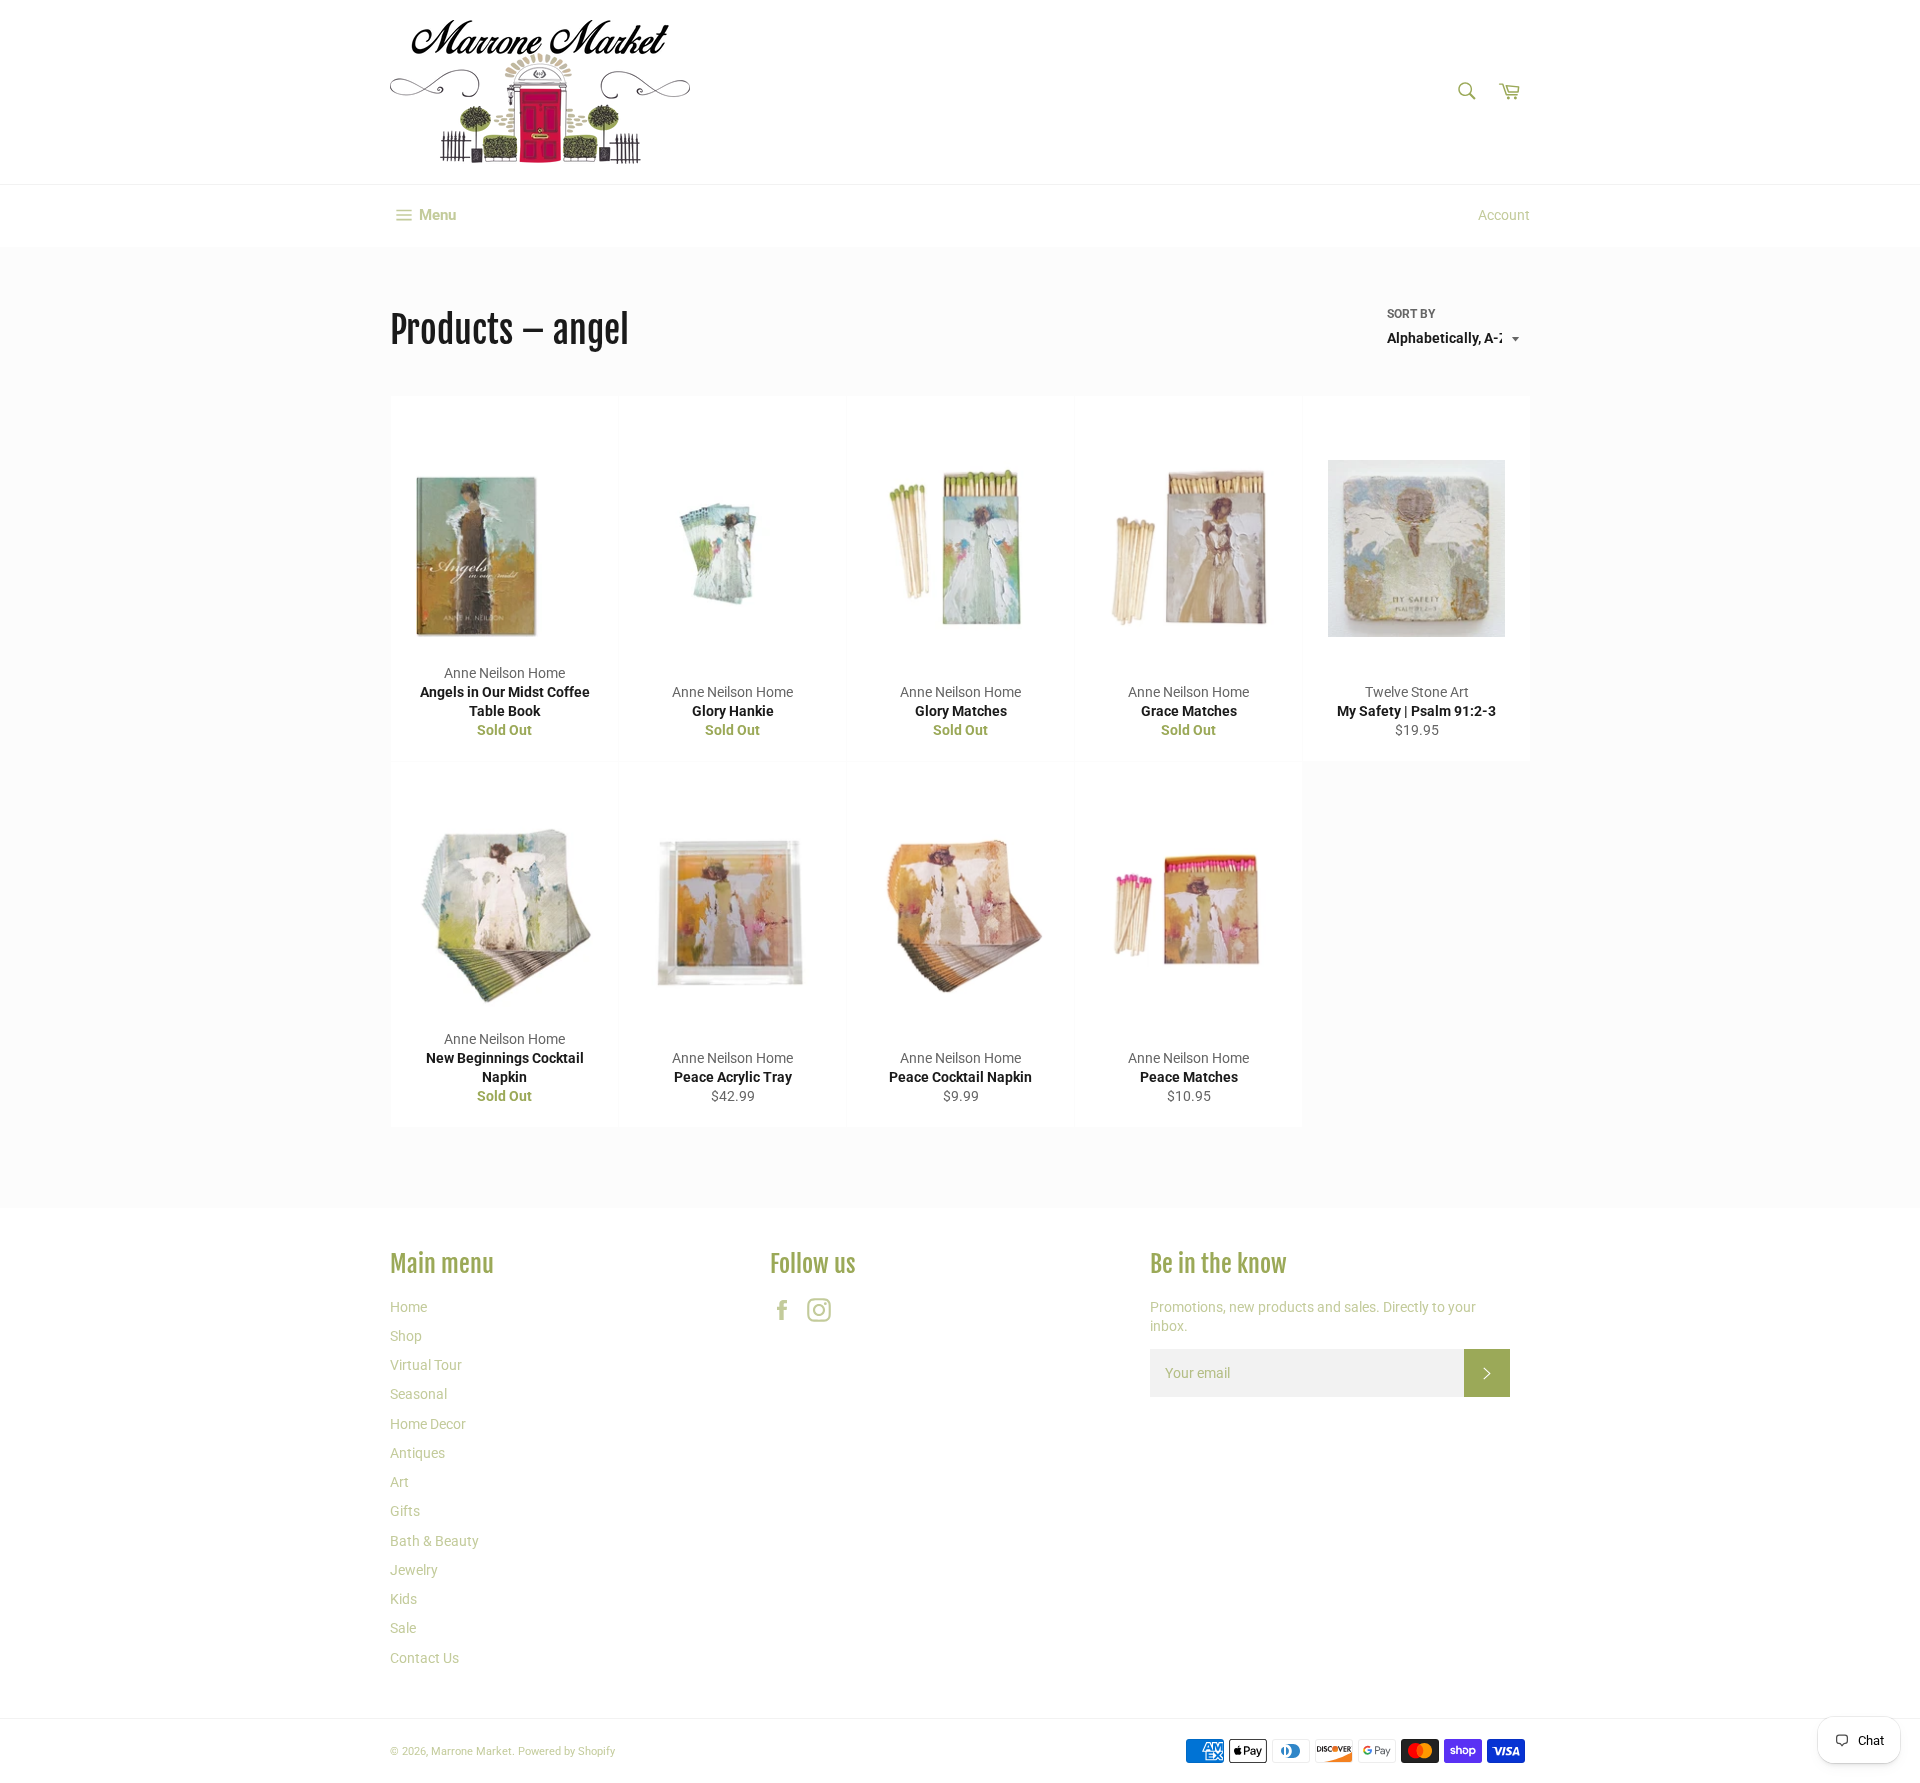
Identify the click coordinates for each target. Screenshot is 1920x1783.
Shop (406, 1336)
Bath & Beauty (434, 1541)
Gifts (405, 1511)
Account (1504, 215)
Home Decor (428, 1424)
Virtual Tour (426, 1365)
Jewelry (414, 1570)
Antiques (417, 1453)
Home (408, 1307)
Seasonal (418, 1394)
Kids (403, 1599)
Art (399, 1482)
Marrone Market (471, 1751)
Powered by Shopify (566, 1751)
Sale (403, 1628)
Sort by (1411, 314)
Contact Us (424, 1658)
